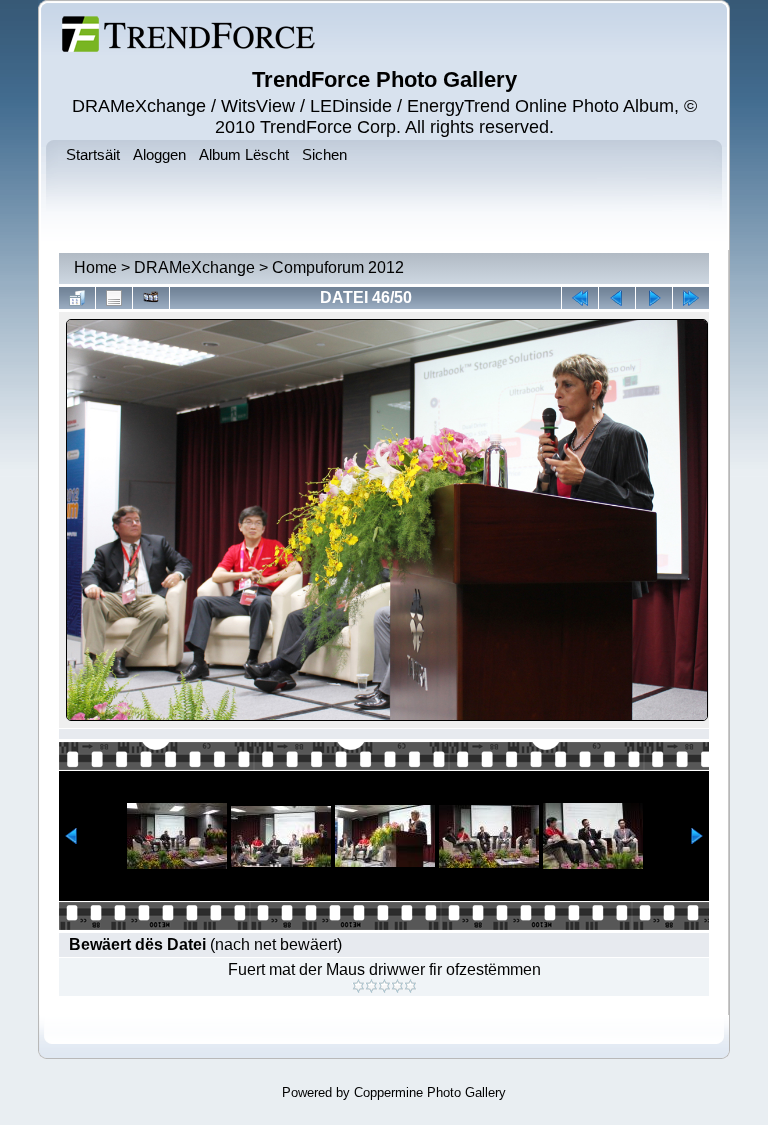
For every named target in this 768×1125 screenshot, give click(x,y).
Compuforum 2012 (338, 267)
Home (95, 267)
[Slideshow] (151, 298)
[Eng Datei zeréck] (654, 298)
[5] (410, 986)
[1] (358, 986)
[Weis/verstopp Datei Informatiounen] (114, 298)
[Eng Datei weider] (617, 298)
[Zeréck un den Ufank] (580, 298)
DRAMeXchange (194, 267)
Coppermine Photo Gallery (430, 1092)
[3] (384, 986)
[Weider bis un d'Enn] (691, 298)
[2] (371, 986)
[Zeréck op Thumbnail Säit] (77, 298)
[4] (397, 986)
